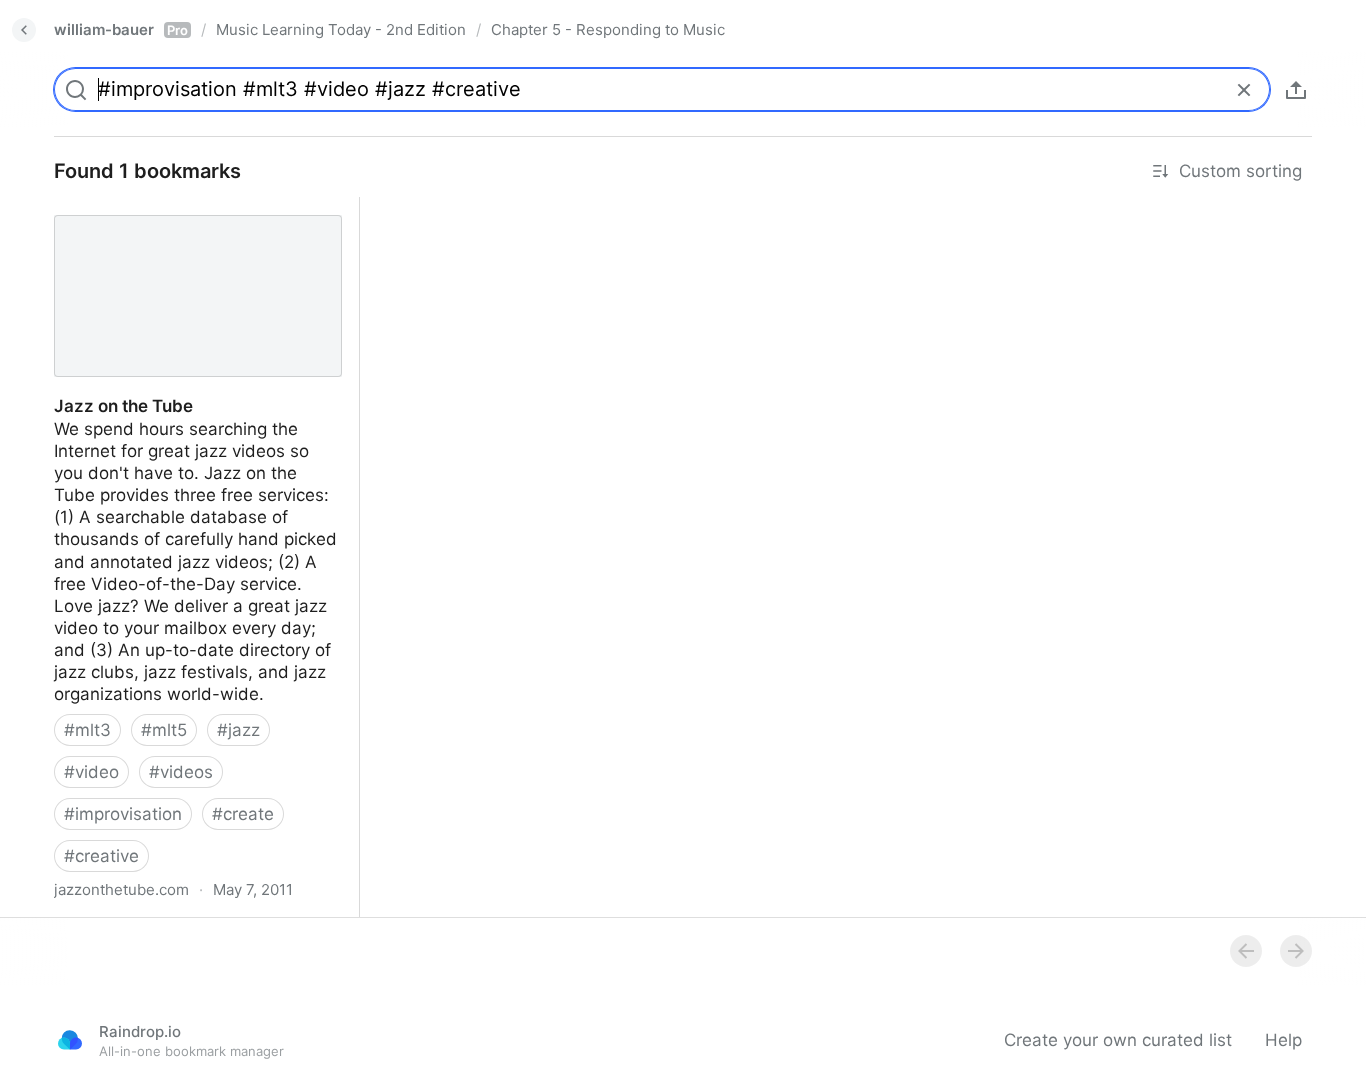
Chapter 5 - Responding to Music (608, 29)
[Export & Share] (1296, 90)
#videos (181, 772)
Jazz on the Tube (105, 208)
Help (1283, 1040)
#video (91, 772)
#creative (101, 856)
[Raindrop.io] (70, 1040)
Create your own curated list (1118, 1040)
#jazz (238, 730)
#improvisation (123, 814)
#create (243, 814)
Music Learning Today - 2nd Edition (341, 29)
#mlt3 (87, 730)
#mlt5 (164, 730)
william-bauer (121, 29)
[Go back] (24, 30)
